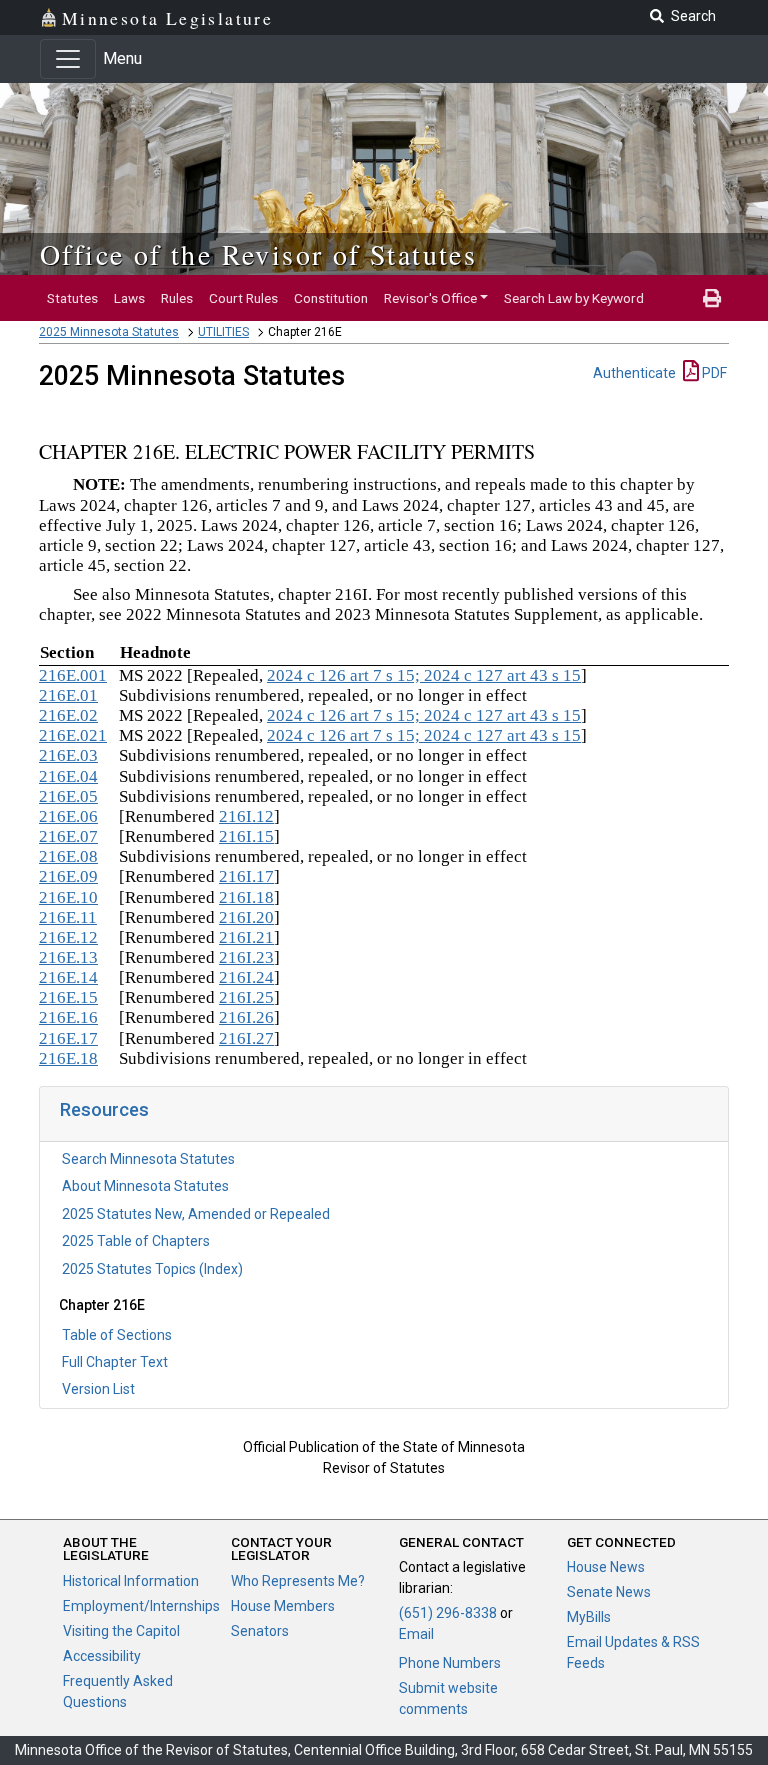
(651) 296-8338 (448, 1613)
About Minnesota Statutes (145, 1186)
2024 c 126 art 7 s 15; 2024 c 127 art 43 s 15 (424, 675)
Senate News (609, 1592)
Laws (129, 298)
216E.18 (68, 1058)
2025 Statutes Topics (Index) (152, 1269)
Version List (98, 1389)
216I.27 (246, 1038)
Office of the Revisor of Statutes (258, 254)
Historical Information (131, 1581)
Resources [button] (104, 1109)
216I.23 (246, 957)
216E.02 (68, 715)
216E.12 (68, 937)
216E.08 (68, 856)
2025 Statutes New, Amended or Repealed (196, 1214)
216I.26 (246, 1017)
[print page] (712, 298)
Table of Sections (117, 1335)
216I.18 (246, 897)
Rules (177, 298)
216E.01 (68, 695)
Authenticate (634, 373)
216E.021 (73, 735)
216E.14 (68, 977)
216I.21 (246, 937)
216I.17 (246, 876)
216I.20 (246, 917)
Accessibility (102, 1656)
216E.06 (68, 816)
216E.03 (68, 755)
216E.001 (73, 675)
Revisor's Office (430, 298)
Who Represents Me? (298, 1581)
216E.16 (68, 1017)
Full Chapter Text (115, 1362)
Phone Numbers (450, 1663)
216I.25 (246, 997)
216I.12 (246, 816)
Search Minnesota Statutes (148, 1159)
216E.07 (68, 836)
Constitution (331, 298)
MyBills (589, 1617)
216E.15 (68, 997)
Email (416, 1634)
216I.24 (246, 977)
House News (606, 1567)
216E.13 (68, 957)
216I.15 (246, 836)
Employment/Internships (141, 1606)
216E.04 (68, 776)
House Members (283, 1606)
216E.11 (68, 917)
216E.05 (68, 796)
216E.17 (68, 1038)
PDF (713, 373)
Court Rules (243, 298)
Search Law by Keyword (574, 298)
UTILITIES (223, 332)
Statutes (72, 298)
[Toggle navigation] (68, 59)
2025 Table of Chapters (136, 1241)
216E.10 (68, 897)
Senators (260, 1631)
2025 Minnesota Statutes (109, 332)
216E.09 (68, 876)
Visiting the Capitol (121, 1631)
